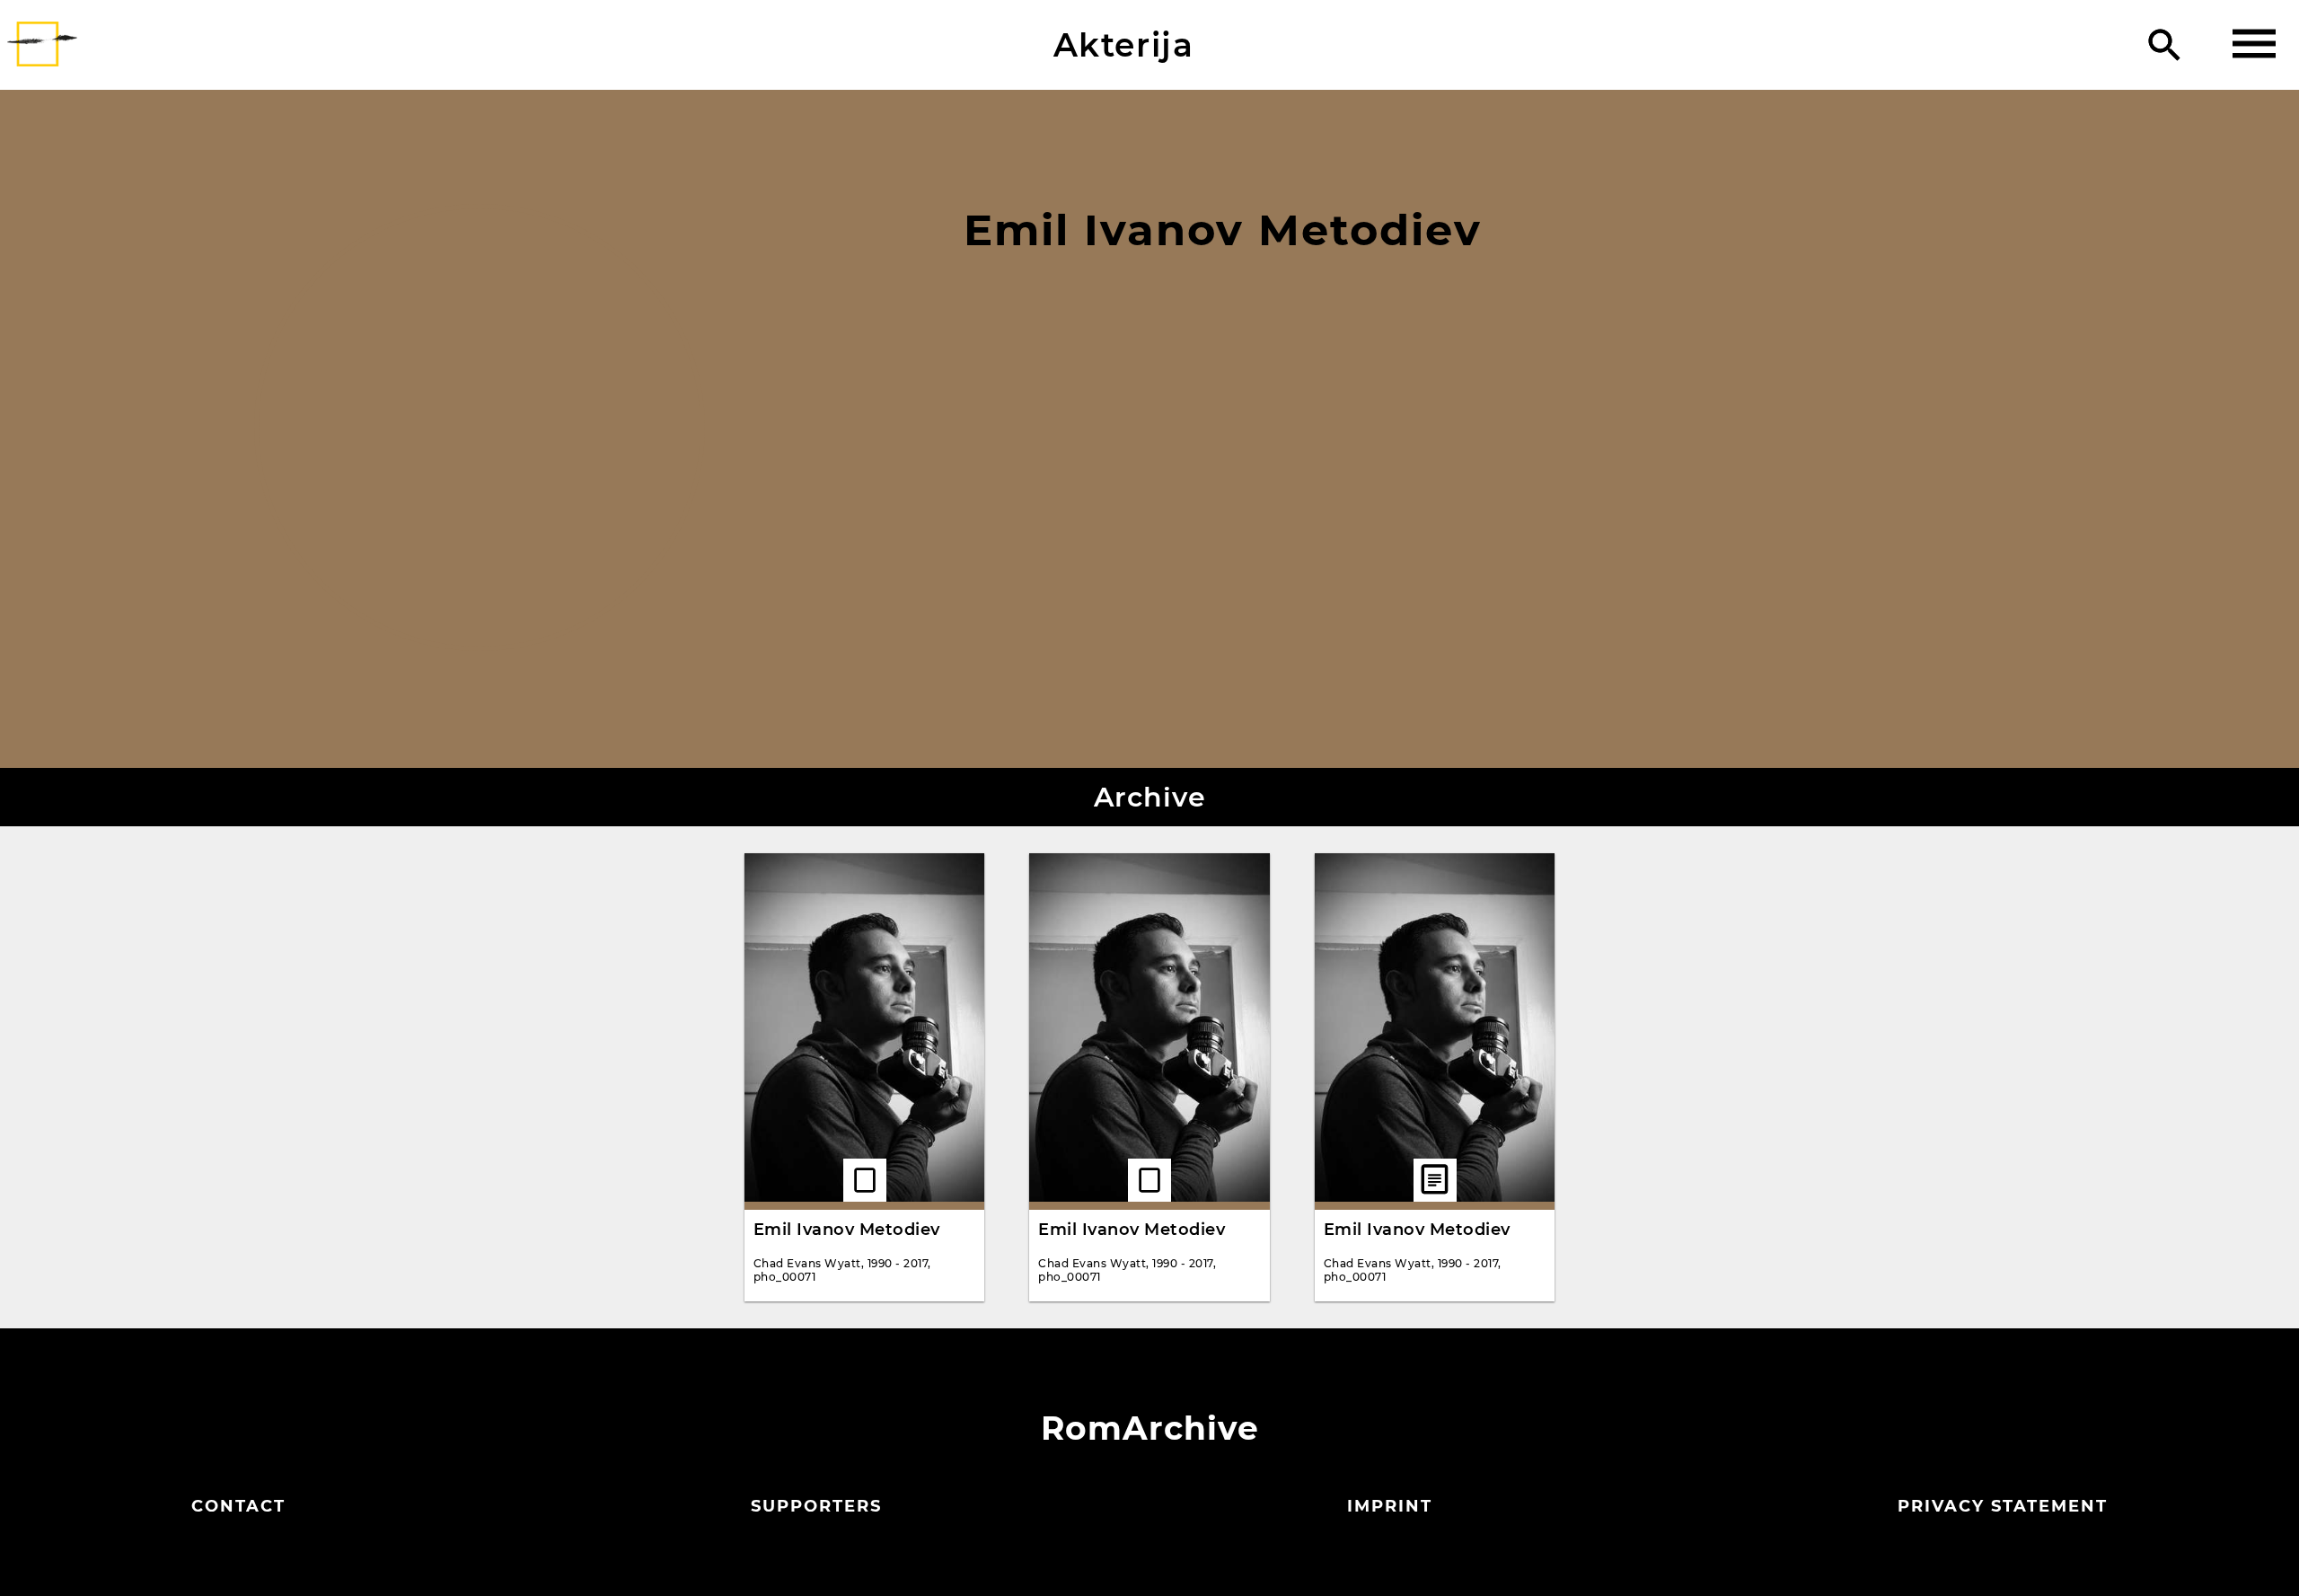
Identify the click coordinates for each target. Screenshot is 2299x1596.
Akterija (1124, 45)
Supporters (816, 1506)
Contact (238, 1506)
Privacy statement (2003, 1506)
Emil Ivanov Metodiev (847, 1230)
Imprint (1390, 1506)
